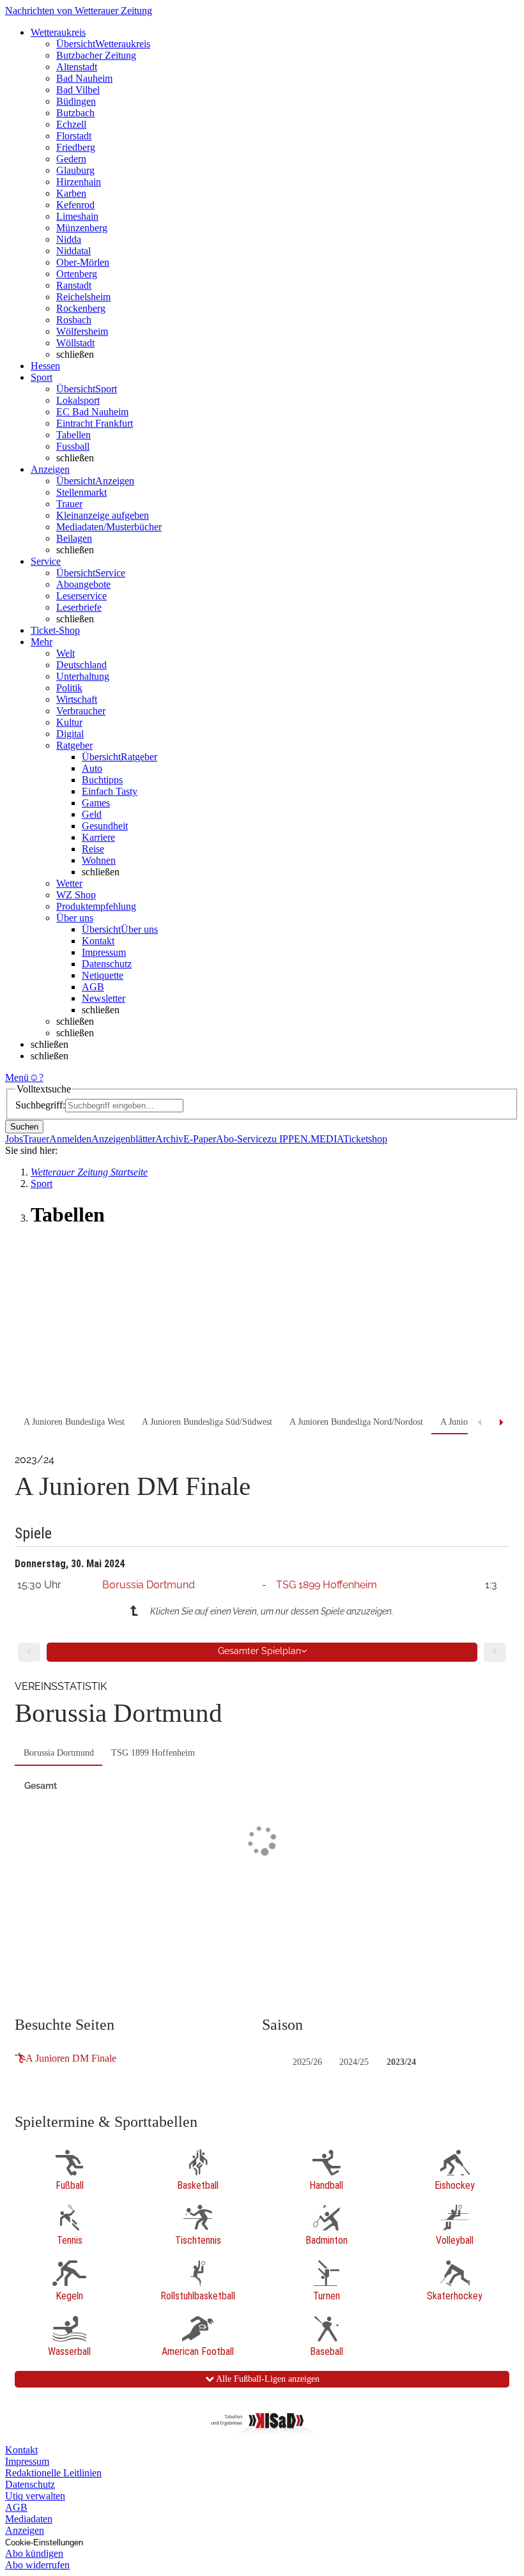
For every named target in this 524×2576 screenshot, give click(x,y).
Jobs (14, 1139)
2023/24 (401, 2062)
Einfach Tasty (110, 791)
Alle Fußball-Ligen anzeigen (267, 2379)
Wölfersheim (82, 331)
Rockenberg (81, 308)
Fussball (73, 446)
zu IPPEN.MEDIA (305, 1139)
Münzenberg (82, 228)
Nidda (69, 239)
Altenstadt (77, 67)
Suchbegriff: (40, 1105)
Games (96, 803)
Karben (71, 193)
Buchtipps (102, 780)
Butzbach (75, 113)
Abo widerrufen (37, 2565)
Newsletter (104, 998)
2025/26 (307, 2062)
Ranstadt (74, 285)
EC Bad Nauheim (92, 412)
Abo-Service (242, 1139)
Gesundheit (105, 826)
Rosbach (74, 320)
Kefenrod (75, 205)
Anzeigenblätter (123, 1139)
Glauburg (75, 170)
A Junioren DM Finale (71, 2058)
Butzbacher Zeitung (96, 55)
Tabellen (73, 435)
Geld (92, 814)
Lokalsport (78, 400)
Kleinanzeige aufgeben (103, 515)
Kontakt (98, 941)
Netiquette (103, 975)
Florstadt (74, 136)
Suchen (24, 1127)
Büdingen (76, 101)
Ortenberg (77, 274)
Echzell (71, 124)
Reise (93, 849)
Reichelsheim (83, 297)
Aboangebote (83, 584)
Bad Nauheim (84, 78)
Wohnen (99, 860)
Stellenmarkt (81, 492)
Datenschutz (107, 964)
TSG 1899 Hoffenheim (327, 1585)
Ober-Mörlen (83, 262)
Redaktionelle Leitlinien (53, 2473)
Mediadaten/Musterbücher (109, 527)
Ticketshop (365, 1139)
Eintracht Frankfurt (95, 423)
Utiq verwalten (35, 2496)
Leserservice (81, 596)
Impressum (104, 952)
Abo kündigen (34, 2553)
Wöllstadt (75, 343)
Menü (17, 1077)
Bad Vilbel (78, 90)
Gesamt (41, 1786)
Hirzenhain (79, 182)
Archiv (169, 1139)
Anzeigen (25, 2530)
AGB (93, 987)
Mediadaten (29, 2519)
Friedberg (76, 147)
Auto (92, 768)
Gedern (71, 159)
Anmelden (70, 1139)
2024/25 (354, 2062)
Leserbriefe (79, 607)
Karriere (98, 837)
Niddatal (73, 251)
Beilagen (74, 538)
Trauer (69, 504)
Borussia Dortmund (149, 1585)
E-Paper (200, 1139)
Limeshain (77, 216)
